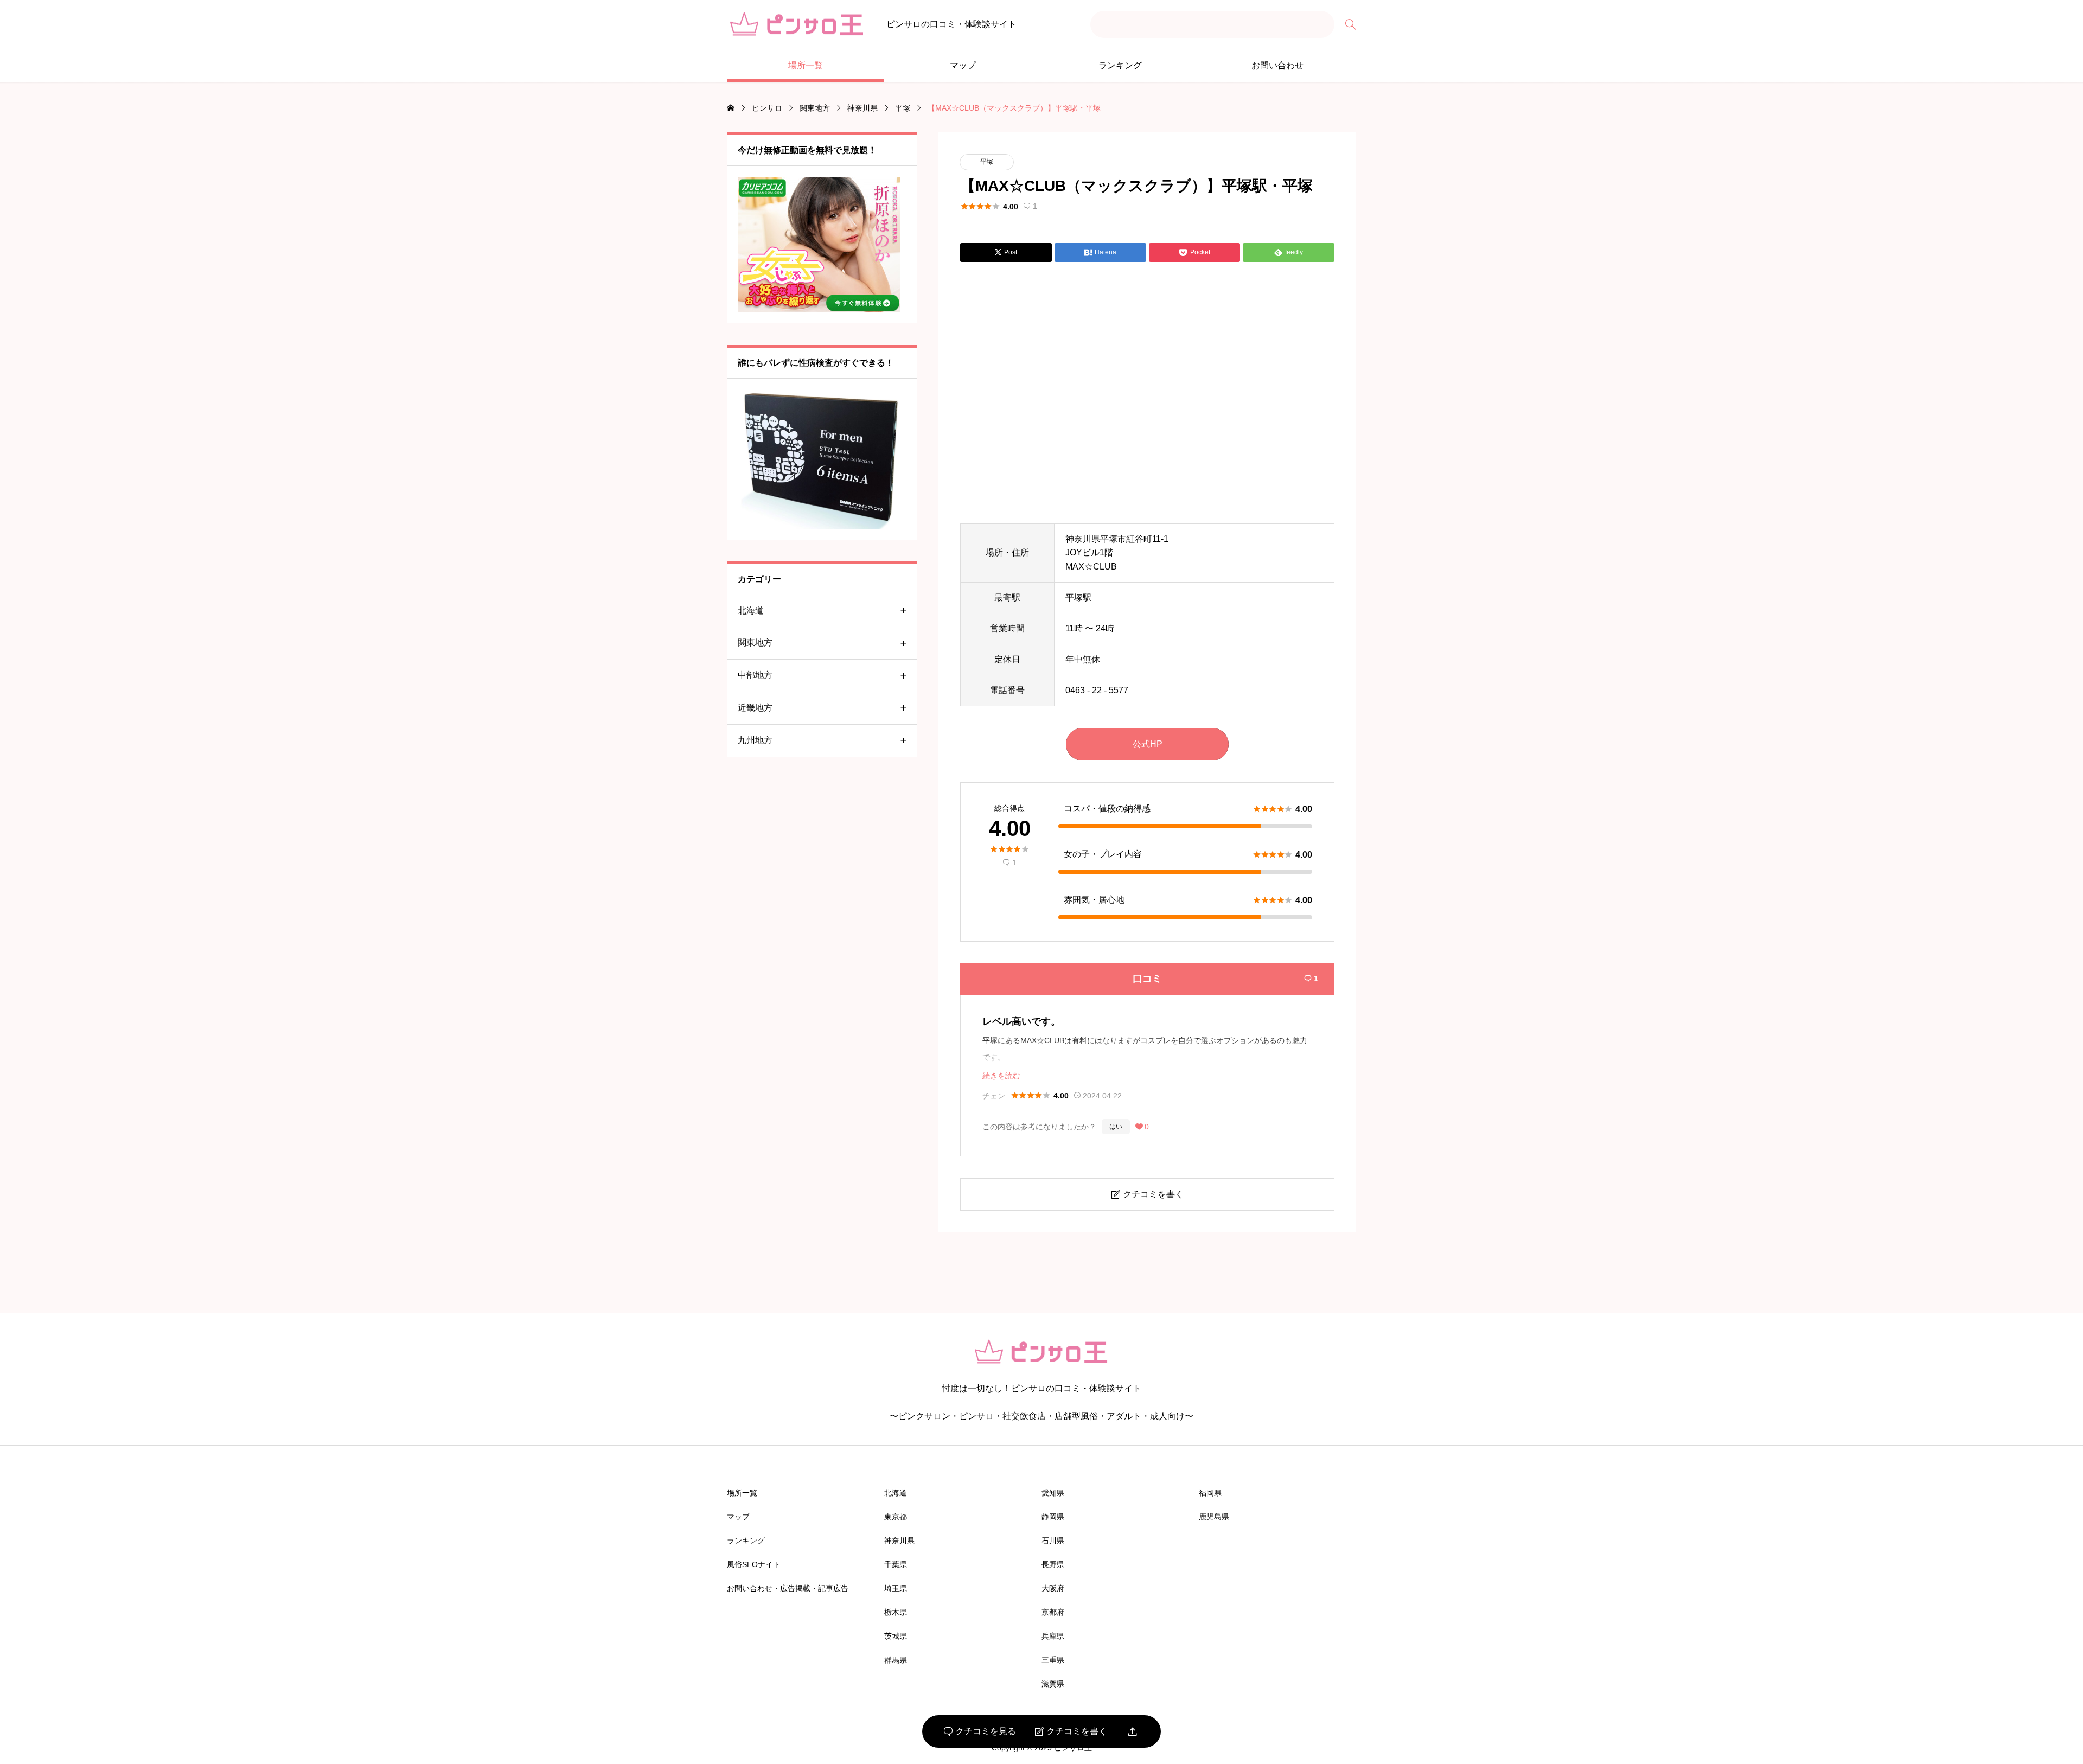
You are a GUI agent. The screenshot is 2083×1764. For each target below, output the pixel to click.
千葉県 (896, 1564)
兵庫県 (1053, 1636)
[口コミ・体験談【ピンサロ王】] (797, 25)
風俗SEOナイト (754, 1564)
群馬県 (896, 1660)
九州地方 (755, 740)
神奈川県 (899, 1541)
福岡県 (1210, 1493)
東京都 (896, 1517)
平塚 (987, 162)
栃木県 (896, 1612)
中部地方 (755, 675)
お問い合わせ (1277, 65)
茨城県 (896, 1636)
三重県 (1053, 1660)
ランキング (1120, 65)
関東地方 (755, 643)
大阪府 (1053, 1588)
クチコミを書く (1071, 1731)
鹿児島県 (1214, 1517)
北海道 (751, 611)
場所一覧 (806, 65)
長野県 (1053, 1564)
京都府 (1053, 1612)
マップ (963, 65)
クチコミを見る (980, 1731)
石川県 (1053, 1541)
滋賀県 (1053, 1684)
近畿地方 (755, 708)
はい (1116, 1127)
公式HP (1148, 744)
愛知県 (1053, 1493)
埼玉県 (896, 1588)
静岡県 (1053, 1517)
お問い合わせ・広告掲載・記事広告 (788, 1588)
